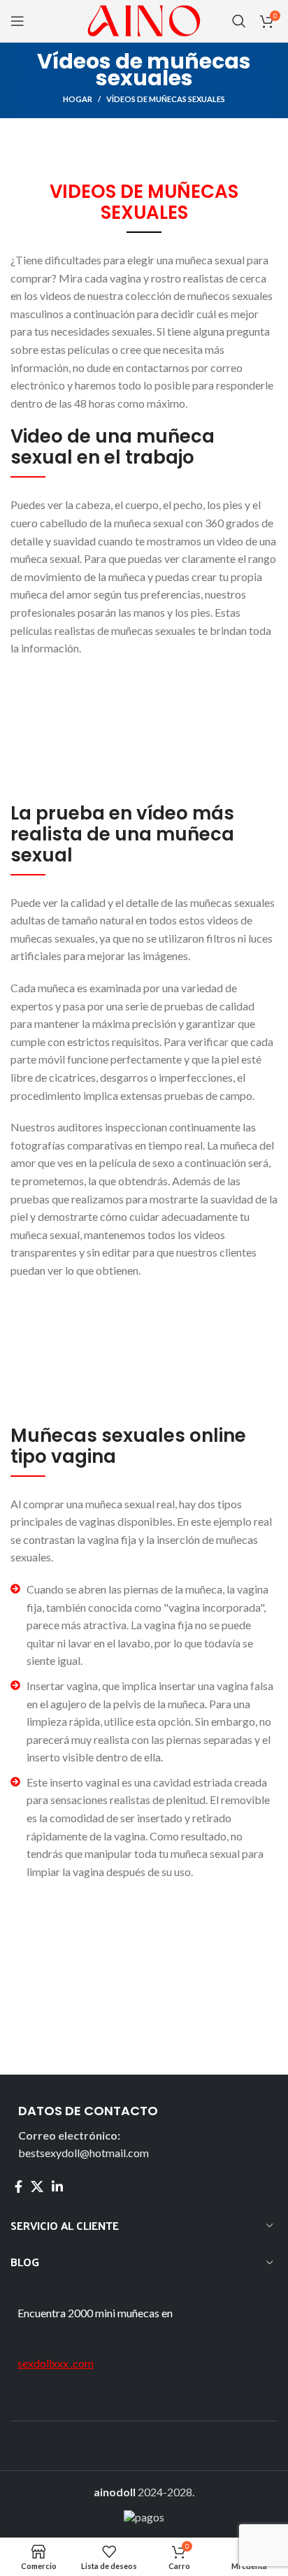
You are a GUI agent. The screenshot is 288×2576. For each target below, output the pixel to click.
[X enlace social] (37, 2187)
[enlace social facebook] (19, 2187)
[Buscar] (239, 21)
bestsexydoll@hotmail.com (84, 2153)
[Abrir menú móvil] (17, 21)
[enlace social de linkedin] (57, 2187)
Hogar (78, 99)
